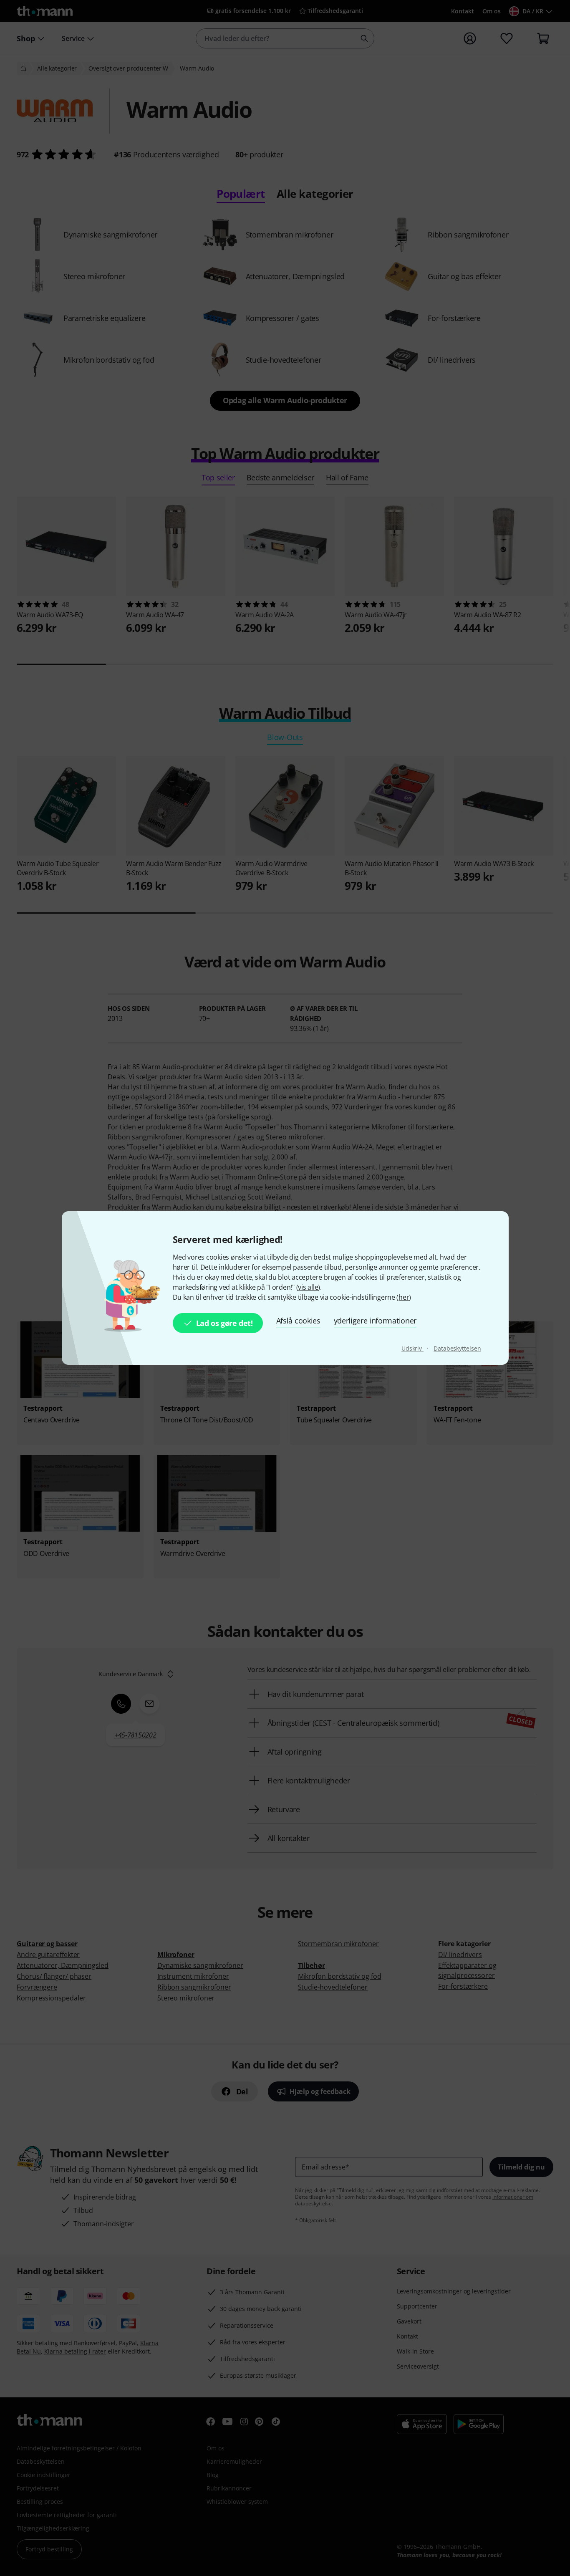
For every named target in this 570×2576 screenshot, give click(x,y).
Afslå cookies (298, 1321)
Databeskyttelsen (457, 1348)
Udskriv (412, 1348)
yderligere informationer (375, 1321)
